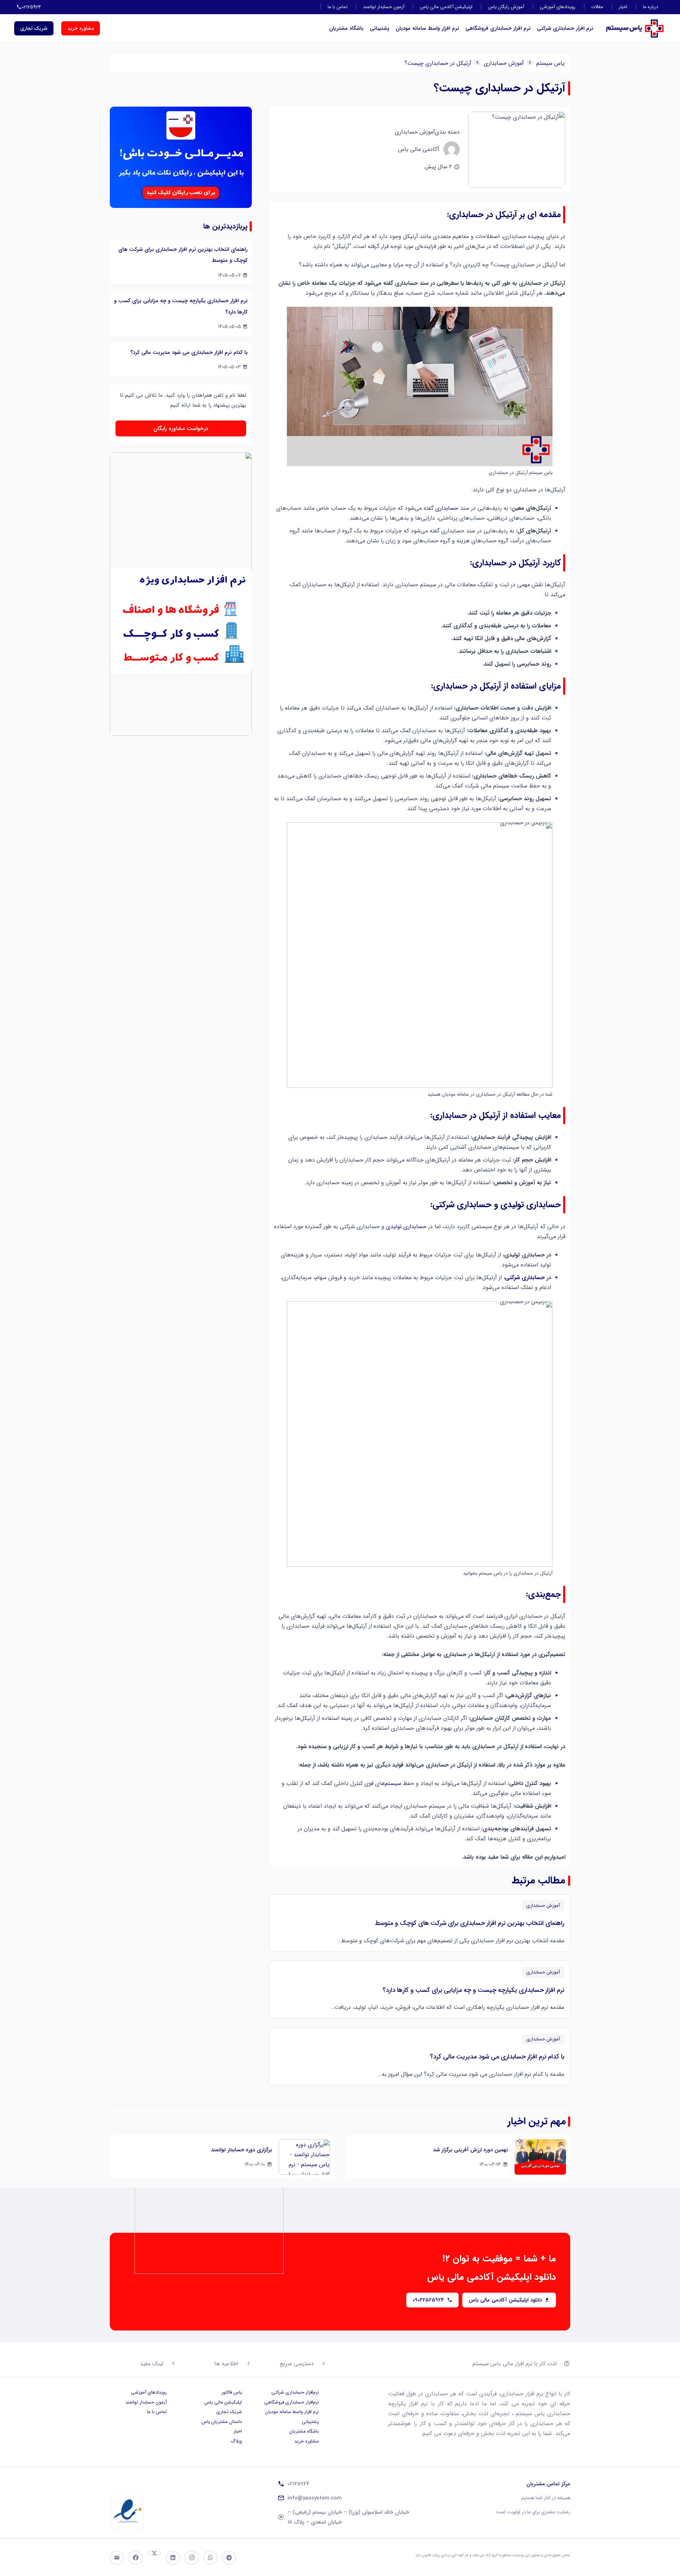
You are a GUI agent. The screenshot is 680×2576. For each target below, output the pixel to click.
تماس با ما (338, 7)
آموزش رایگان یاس (506, 7)
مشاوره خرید (307, 2441)
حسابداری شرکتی (525, 1278)
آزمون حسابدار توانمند (384, 7)
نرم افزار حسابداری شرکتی (565, 28)
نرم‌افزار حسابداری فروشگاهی (291, 2402)
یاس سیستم (550, 63)
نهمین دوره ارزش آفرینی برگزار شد (471, 2150)
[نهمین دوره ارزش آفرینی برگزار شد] (540, 2157)
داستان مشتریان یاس (222, 2422)
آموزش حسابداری (504, 63)
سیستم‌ (393, 1783)
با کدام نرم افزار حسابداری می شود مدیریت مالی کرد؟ (497, 2057)
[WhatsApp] (210, 2558)
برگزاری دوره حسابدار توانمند (242, 2150)
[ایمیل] (117, 2558)
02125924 (299, 2484)
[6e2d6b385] (127, 2511)
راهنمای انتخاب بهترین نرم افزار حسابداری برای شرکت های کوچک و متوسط (470, 1923)
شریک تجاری (229, 2412)
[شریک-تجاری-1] (181, 505)
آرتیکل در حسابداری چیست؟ (438, 63)
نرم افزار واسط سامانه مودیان (427, 28)
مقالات (597, 7)
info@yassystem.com (315, 2498)
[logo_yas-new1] (635, 29)
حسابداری (447, 508)
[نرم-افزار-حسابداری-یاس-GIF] (181, 620)
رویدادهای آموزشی (558, 7)
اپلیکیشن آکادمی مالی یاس (446, 7)
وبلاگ (236, 2441)
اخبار (623, 7)
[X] (154, 2553)
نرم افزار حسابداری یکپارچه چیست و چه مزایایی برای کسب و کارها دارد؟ (473, 1990)
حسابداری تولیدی (406, 1227)
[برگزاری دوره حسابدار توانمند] (304, 2157)
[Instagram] (192, 2558)
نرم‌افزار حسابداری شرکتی (295, 2392)
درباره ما (650, 7)
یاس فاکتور (232, 2392)
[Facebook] (136, 2558)
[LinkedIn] (173, 2558)
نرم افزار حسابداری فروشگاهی (498, 28)
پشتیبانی (379, 28)
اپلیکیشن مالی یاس (223, 2402)
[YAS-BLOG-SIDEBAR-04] (181, 160)
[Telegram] (229, 2558)
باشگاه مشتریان (346, 28)
